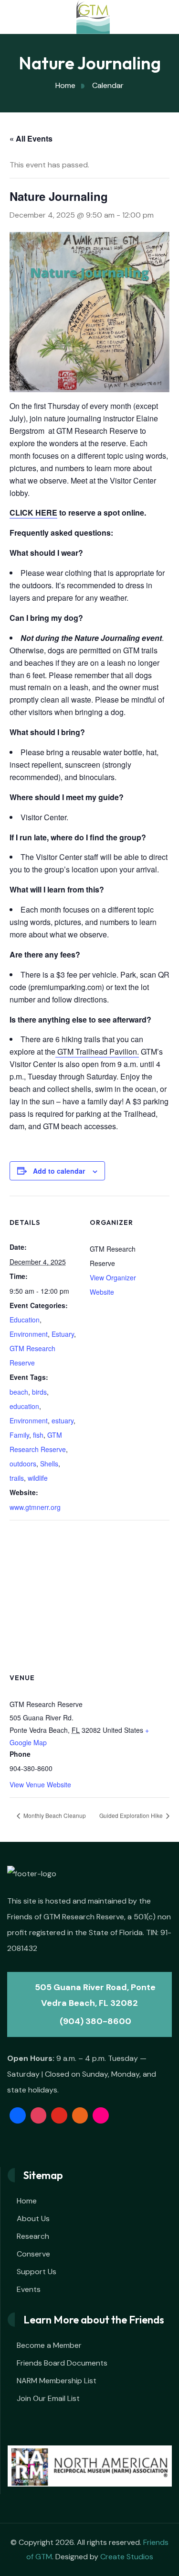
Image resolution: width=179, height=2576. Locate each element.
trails (17, 1478)
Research (33, 2236)
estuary (63, 1420)
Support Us (37, 2272)
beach (19, 1392)
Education (25, 1320)
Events (29, 2289)
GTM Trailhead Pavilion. (97, 1051)
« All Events (31, 138)
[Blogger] (80, 2115)
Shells (49, 1464)
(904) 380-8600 (95, 2021)
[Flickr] (101, 2115)
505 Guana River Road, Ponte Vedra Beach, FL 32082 (94, 1995)
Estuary (63, 1334)
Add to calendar (59, 1171)
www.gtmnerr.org (35, 1507)
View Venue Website (40, 1784)
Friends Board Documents (62, 2363)
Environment (29, 1334)
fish (38, 1435)
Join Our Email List (48, 2398)
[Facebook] (18, 2115)
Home (27, 2201)
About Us (33, 2218)
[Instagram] (39, 2115)
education (24, 1406)
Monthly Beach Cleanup (54, 1815)
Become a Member (49, 2345)
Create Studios (127, 2557)
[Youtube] (59, 2115)
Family (19, 1435)
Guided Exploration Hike (132, 1815)
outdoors (23, 1464)
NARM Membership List (57, 2381)
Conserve (33, 2254)
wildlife (38, 1478)
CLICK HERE (33, 512)
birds (39, 1392)
